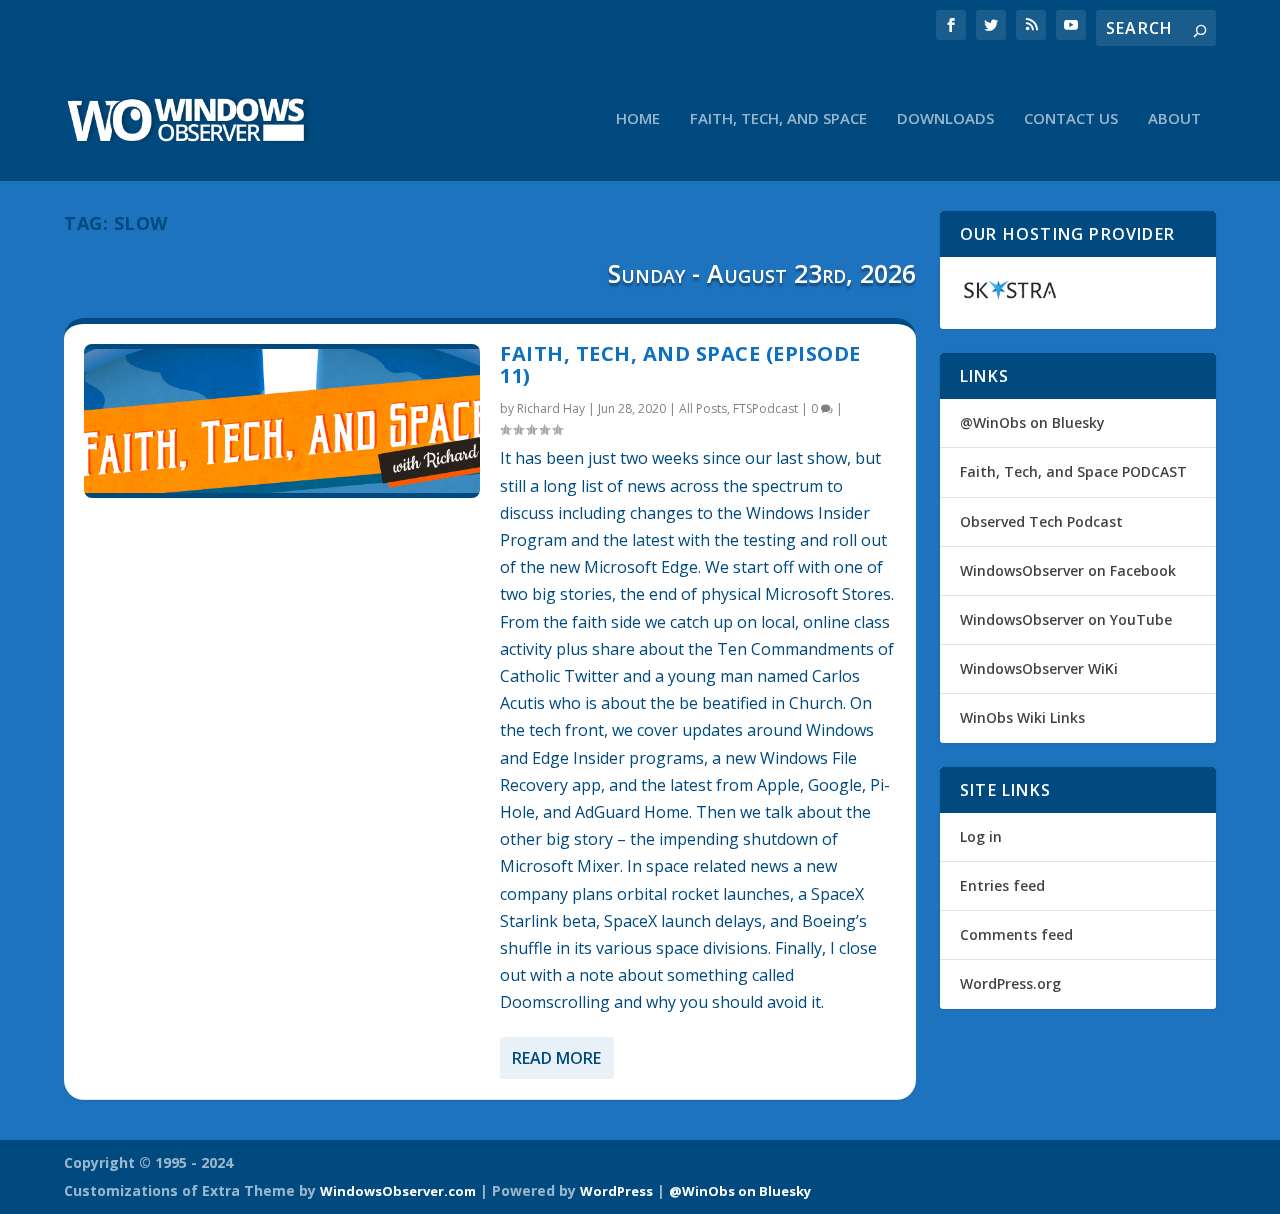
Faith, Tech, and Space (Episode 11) (680, 364)
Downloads (945, 119)
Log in (981, 836)
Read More (556, 1058)
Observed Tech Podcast (1041, 521)
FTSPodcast (765, 408)
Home (638, 119)
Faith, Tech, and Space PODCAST (1073, 471)
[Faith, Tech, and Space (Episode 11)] (282, 421)
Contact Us (1071, 119)
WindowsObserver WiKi (1039, 668)
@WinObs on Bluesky (1032, 422)
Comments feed (1016, 934)
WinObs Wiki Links (1022, 717)
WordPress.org (1010, 983)
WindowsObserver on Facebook (1068, 570)
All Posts (703, 408)
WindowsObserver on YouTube (1066, 619)
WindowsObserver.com (398, 1191)
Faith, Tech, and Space (778, 119)
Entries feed (1002, 885)
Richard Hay (551, 408)
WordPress (616, 1191)
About (1174, 119)
